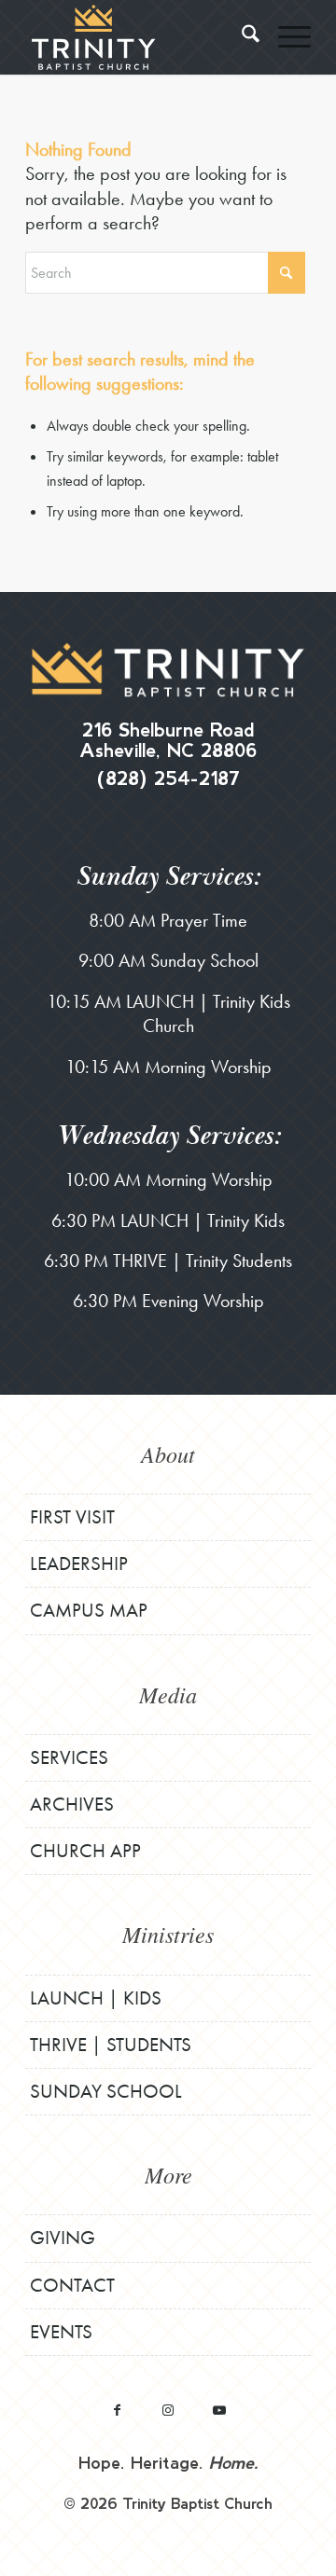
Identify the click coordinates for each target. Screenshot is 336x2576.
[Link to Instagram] (168, 2410)
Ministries (168, 1934)
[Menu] (285, 37)
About (168, 1453)
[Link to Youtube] (220, 2410)
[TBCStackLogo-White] (140, 37)
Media (168, 1694)
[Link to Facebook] (117, 2410)
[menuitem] (241, 37)
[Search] (241, 37)
